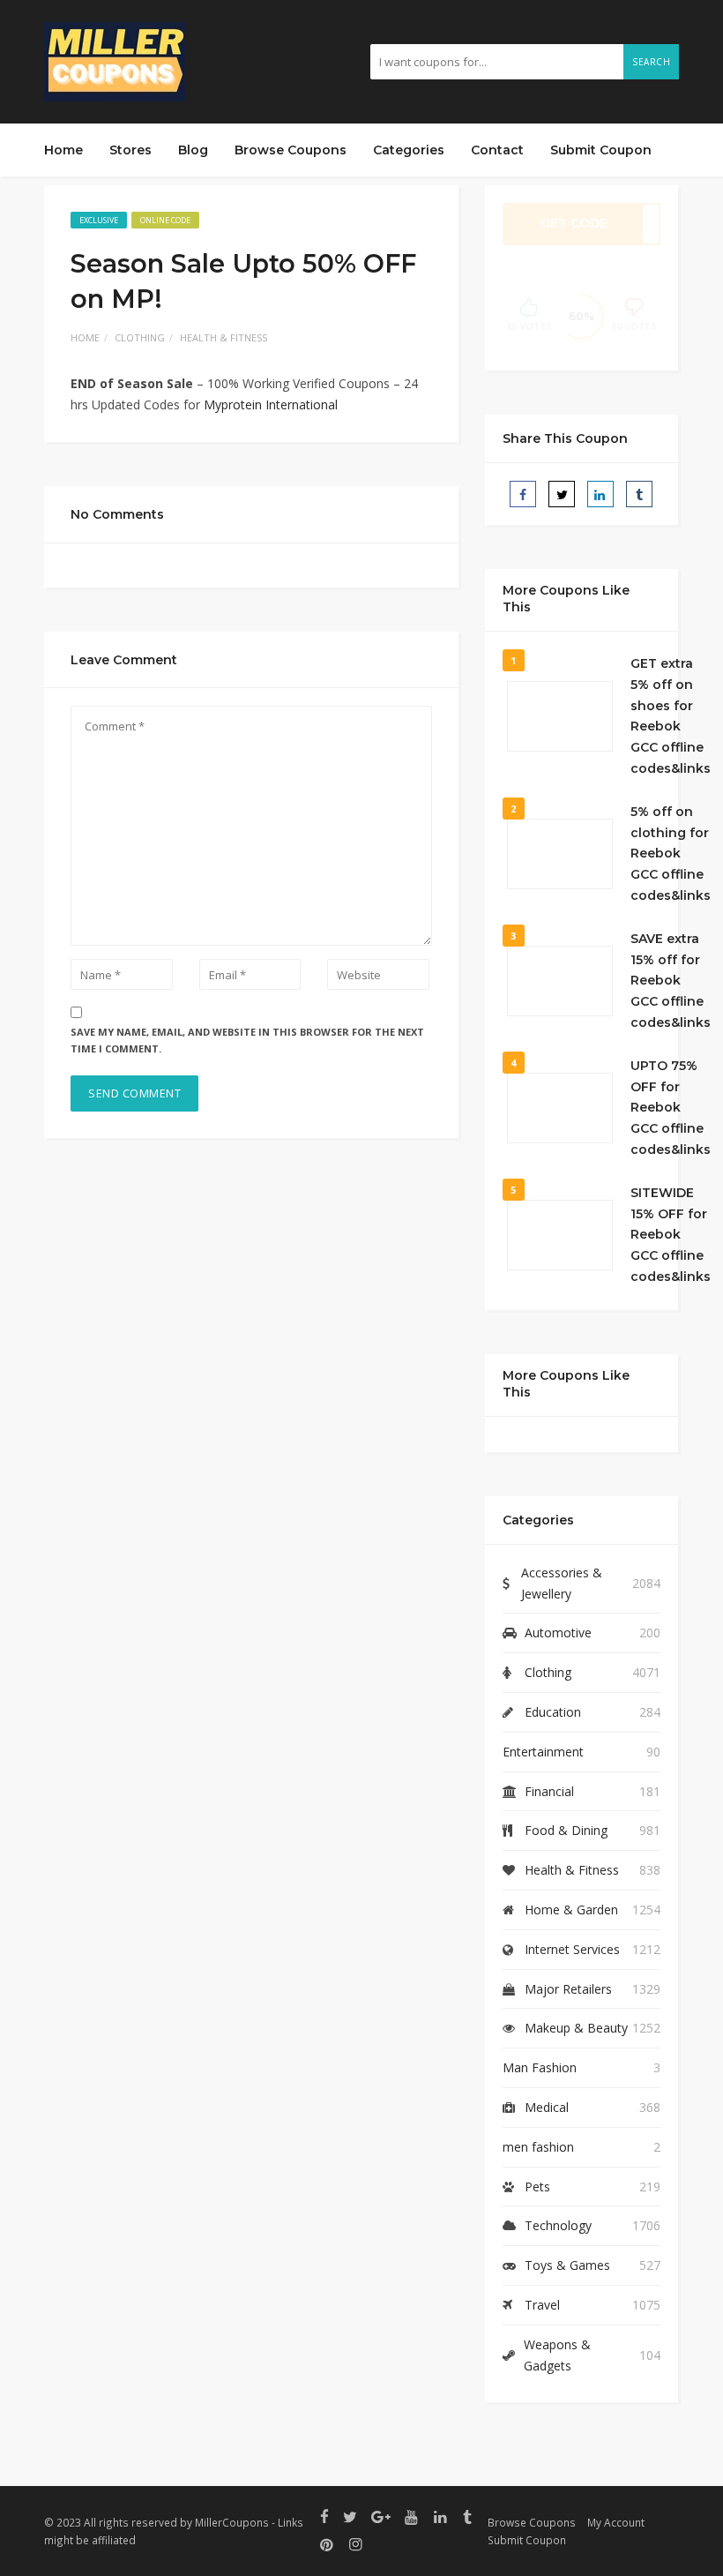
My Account (616, 2522)
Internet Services (572, 1949)
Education (553, 1712)
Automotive (558, 1632)
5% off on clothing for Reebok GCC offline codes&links (671, 854)
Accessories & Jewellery (562, 1583)
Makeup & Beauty (576, 2028)
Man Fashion (540, 2067)
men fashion (538, 2147)
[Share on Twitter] (562, 494)
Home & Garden (571, 1910)
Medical (547, 2107)
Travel (542, 2305)
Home (63, 150)
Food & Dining (566, 1830)
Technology (558, 2225)
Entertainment (543, 1752)
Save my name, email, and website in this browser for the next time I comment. (247, 1040)
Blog (193, 150)
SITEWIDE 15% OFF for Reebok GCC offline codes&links (671, 1235)
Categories (409, 150)
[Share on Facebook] (523, 494)
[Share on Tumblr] (639, 494)
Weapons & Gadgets (557, 2355)
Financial (549, 1791)
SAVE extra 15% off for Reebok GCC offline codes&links (671, 981)
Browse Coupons (291, 150)
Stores (130, 150)
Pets (537, 2187)
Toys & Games (567, 2265)
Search (651, 62)
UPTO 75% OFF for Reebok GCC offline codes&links (671, 1108)
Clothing (140, 337)
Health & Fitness (224, 337)
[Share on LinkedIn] (600, 494)
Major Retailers (568, 1989)
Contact (497, 150)
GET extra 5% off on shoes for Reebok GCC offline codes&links (671, 716)
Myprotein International (271, 404)
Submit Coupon (601, 150)
